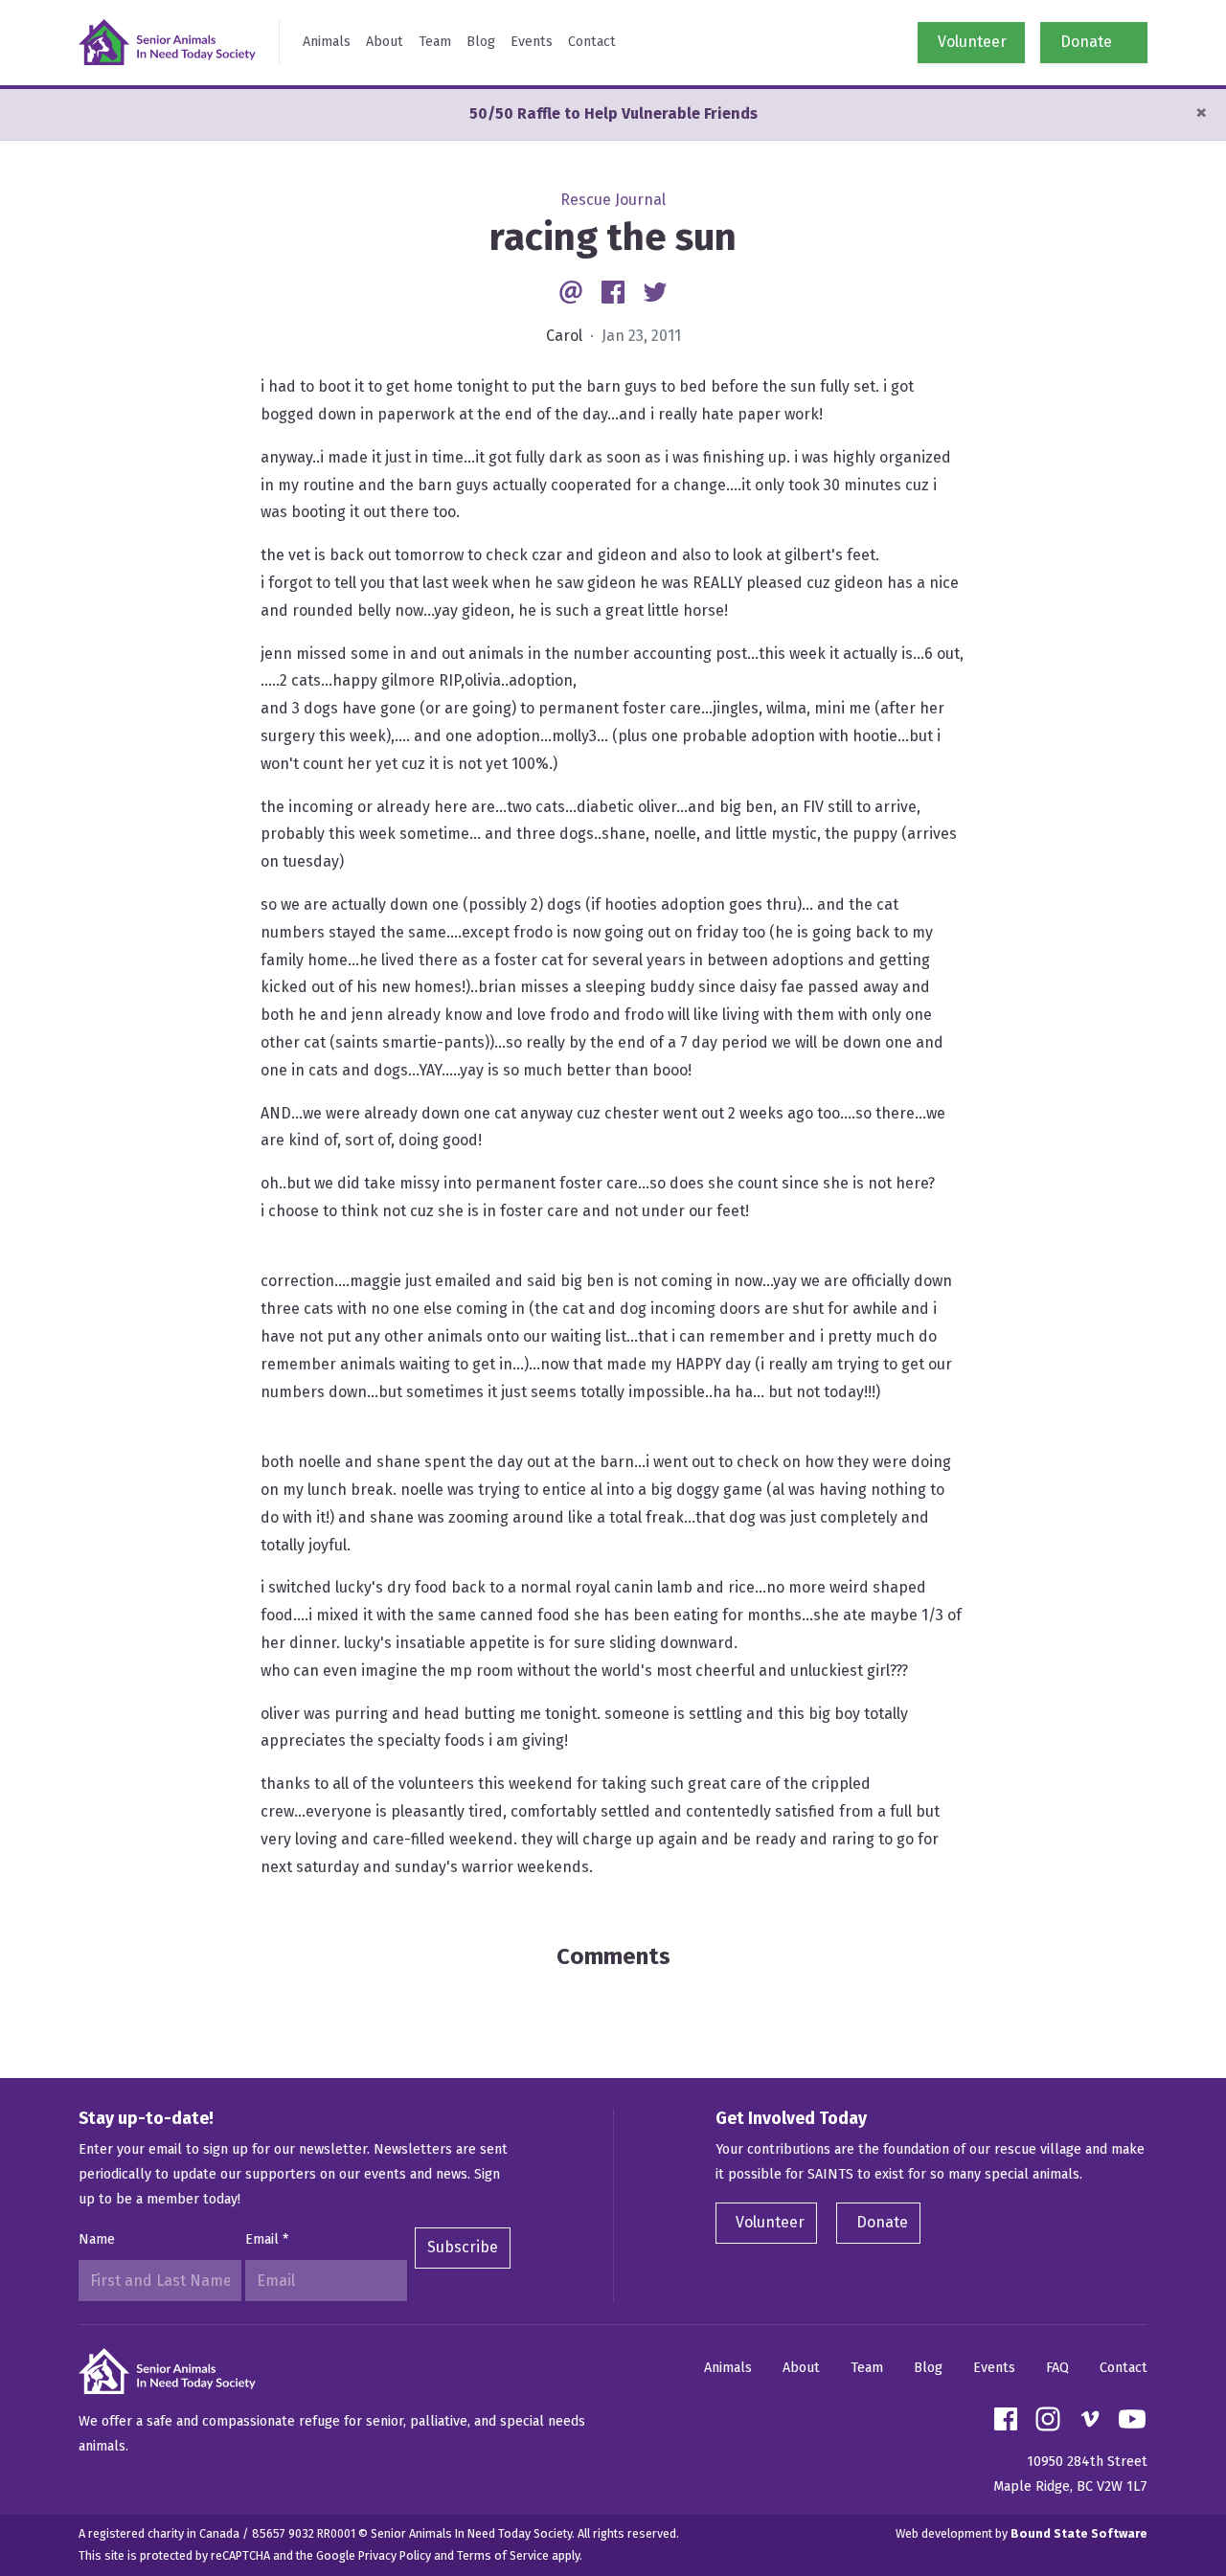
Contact (592, 42)
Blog (481, 42)
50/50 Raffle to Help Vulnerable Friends (613, 113)
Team (435, 42)
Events (532, 42)
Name (97, 2239)
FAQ (1057, 2368)
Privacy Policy (395, 2555)
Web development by (1022, 2533)
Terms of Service (503, 2555)
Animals (327, 42)
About (385, 42)
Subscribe (463, 2247)
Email (267, 2239)
